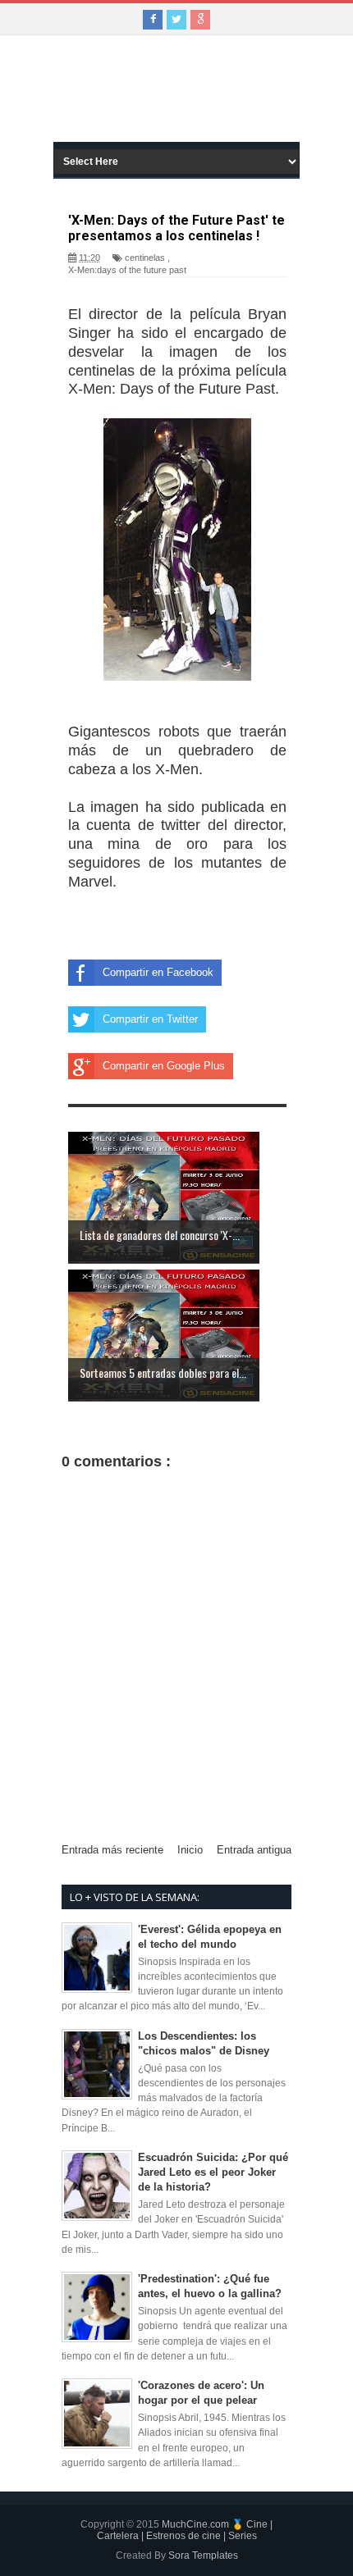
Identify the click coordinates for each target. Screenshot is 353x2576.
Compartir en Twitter (150, 1019)
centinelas (145, 258)
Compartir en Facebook (158, 972)
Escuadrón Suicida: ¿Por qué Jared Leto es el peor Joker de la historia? (213, 2172)
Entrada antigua (254, 1850)
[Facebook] (153, 20)
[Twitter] (176, 20)
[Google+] (200, 20)
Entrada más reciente (112, 1850)
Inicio (190, 1850)
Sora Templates (203, 2555)
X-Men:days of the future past (127, 270)
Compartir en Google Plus (164, 1066)
